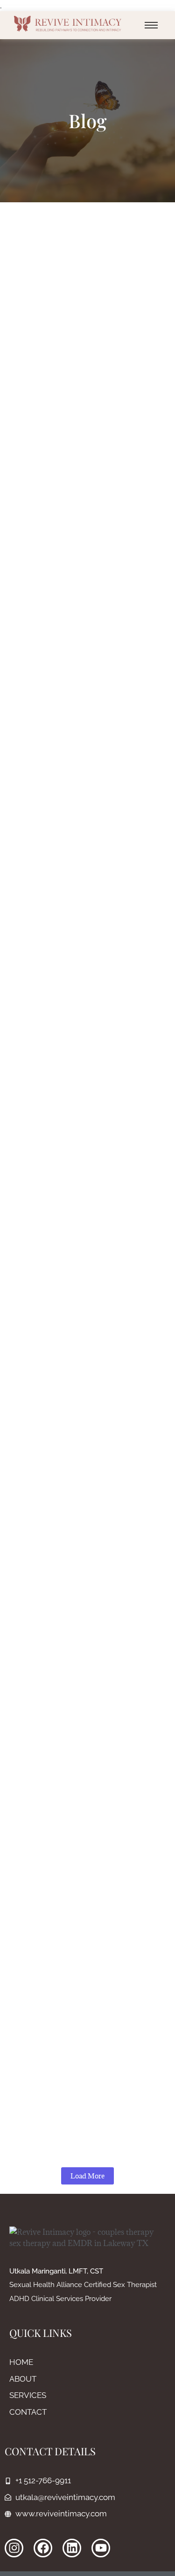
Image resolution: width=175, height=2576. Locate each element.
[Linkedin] (72, 2548)
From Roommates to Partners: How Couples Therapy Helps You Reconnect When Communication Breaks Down (86, 341)
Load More (87, 2176)
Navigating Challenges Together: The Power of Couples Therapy (84, 2067)
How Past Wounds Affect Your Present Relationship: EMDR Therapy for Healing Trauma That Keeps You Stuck (80, 554)
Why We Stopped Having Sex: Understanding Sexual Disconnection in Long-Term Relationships (79, 998)
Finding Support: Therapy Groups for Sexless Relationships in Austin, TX (86, 1206)
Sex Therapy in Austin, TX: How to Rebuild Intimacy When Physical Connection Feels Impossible (85, 1426)
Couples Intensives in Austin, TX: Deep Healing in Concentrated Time (87, 1869)
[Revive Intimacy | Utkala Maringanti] (68, 24)
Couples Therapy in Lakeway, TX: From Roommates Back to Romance (79, 1650)
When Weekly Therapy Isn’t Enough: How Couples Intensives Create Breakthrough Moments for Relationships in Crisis (86, 784)
